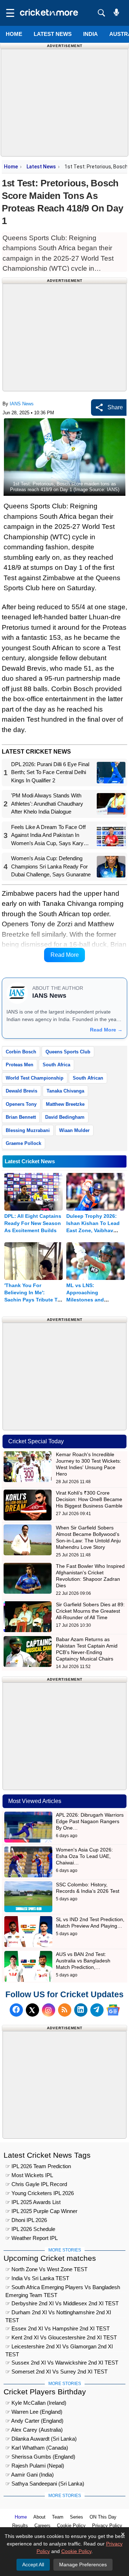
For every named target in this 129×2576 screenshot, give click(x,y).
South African (88, 1078)
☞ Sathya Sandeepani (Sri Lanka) (45, 2484)
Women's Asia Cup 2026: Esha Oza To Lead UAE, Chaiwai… (84, 1856)
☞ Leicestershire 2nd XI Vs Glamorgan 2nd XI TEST (59, 2347)
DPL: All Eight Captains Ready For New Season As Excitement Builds (33, 1223)
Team (58, 2517)
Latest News (41, 167)
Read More (65, 955)
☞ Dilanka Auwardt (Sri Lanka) (41, 2439)
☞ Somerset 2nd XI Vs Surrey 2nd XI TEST (56, 2372)
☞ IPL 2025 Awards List (33, 2202)
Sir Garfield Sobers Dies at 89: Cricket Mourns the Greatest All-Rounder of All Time (90, 1611)
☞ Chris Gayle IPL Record (36, 2184)
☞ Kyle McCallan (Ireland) (36, 2403)
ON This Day (103, 2517)
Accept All (33, 2565)
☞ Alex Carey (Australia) (34, 2430)
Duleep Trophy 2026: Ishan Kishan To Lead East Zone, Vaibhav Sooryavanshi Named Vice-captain (93, 1230)
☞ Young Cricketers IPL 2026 (40, 2193)
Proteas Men (20, 1065)
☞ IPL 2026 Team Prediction (38, 2166)
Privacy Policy (107, 2526)
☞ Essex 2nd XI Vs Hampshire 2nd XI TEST (58, 2328)
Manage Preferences (83, 2565)
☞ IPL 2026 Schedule (30, 2229)
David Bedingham (65, 1117)
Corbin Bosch (21, 1052)
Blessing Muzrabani (28, 1130)
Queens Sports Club (68, 1052)
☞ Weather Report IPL (32, 2238)
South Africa (56, 1065)
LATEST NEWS (53, 34)
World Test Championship (35, 1078)
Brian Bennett (21, 1117)
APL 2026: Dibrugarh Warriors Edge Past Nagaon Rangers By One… (90, 1821)
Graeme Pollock (23, 1143)
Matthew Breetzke (65, 1104)
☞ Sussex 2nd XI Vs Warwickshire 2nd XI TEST (62, 2363)
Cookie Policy (71, 2526)
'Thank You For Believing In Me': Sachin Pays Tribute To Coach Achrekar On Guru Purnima (32, 1300)
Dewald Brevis (21, 1091)
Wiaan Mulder (74, 1130)
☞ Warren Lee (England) (34, 2412)
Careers (42, 2526)
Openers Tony (21, 1104)
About (39, 2517)
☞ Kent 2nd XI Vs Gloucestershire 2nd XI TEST (61, 2337)
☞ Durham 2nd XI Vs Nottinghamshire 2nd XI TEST (58, 2313)
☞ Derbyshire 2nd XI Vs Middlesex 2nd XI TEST (62, 2303)
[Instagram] (49, 2010)
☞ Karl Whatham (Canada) (37, 2448)
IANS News (22, 404)
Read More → (106, 1030)
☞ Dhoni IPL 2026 (26, 2220)
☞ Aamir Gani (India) (30, 2475)
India (90, 34)
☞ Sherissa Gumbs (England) (40, 2457)
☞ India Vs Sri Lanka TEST (37, 2278)
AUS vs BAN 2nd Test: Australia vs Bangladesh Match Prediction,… (83, 1961)
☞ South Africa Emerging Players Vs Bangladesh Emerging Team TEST (63, 2288)
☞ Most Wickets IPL (29, 2175)
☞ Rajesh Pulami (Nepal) (35, 2466)
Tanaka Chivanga (65, 1091)
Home (14, 34)
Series (77, 2517)
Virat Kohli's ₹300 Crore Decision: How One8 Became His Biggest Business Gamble (89, 1499)
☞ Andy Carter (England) (34, 2421)
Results (20, 2526)
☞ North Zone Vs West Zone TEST (46, 2269)
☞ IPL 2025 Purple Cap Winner (41, 2211)
